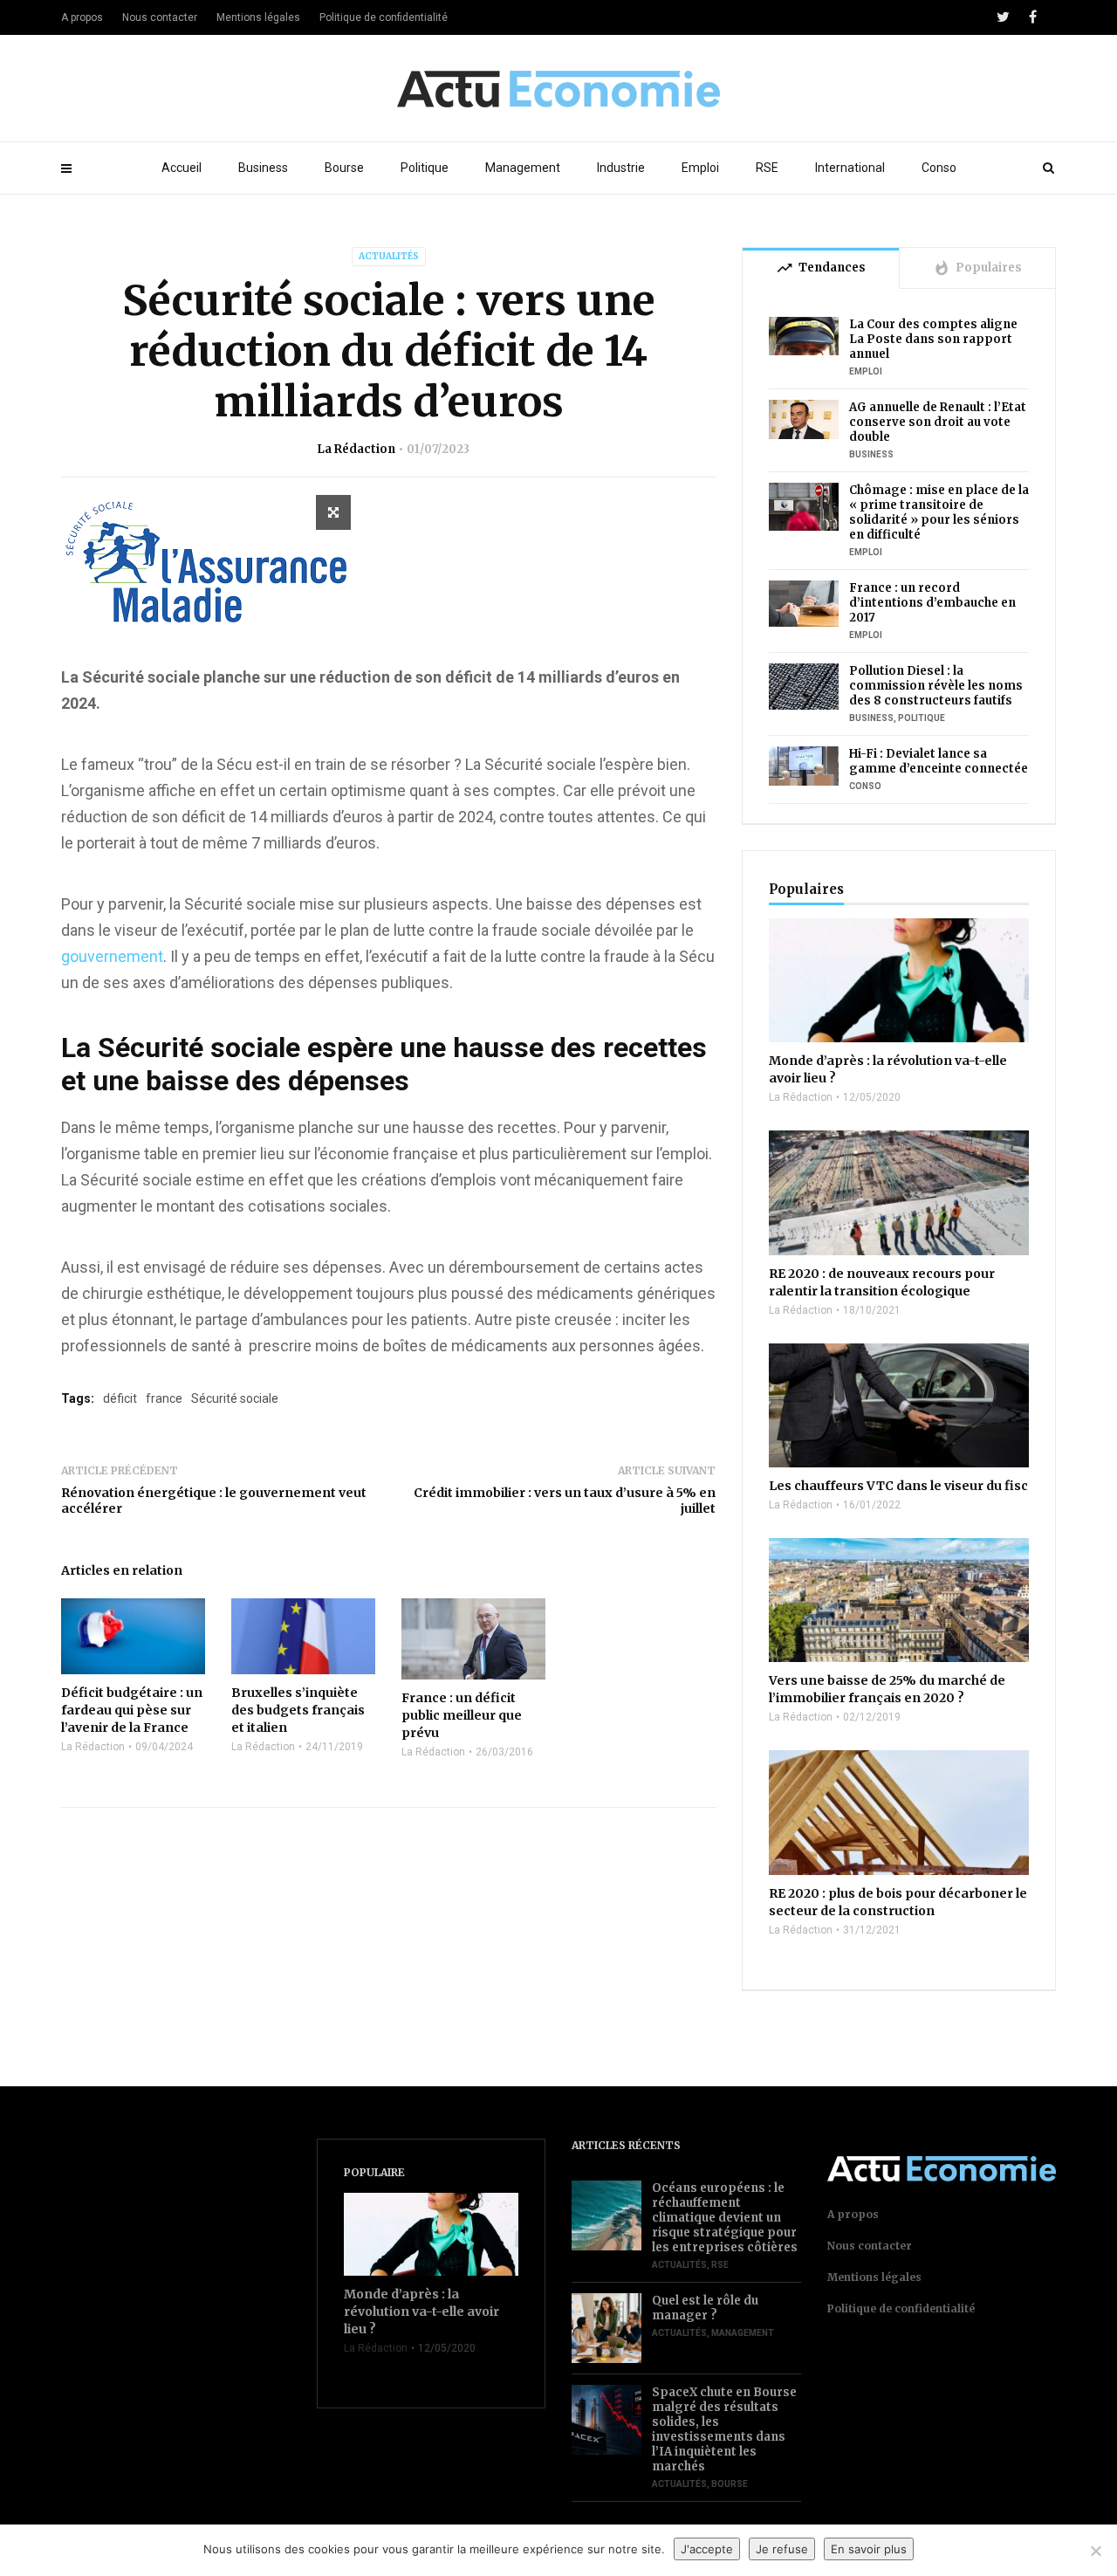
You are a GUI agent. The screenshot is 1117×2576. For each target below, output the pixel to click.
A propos (82, 17)
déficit (120, 1398)
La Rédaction (356, 449)
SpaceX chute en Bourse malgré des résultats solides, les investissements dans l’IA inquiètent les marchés (724, 2429)
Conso (939, 168)
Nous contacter (160, 17)
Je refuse (782, 2549)
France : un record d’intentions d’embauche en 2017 (932, 603)
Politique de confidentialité (384, 17)
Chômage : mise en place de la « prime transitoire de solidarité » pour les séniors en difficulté (939, 512)
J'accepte (707, 2549)
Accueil (182, 168)
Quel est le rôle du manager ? (705, 2308)
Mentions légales (258, 17)
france (164, 1398)
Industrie (621, 168)
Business (263, 168)
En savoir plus (869, 2549)
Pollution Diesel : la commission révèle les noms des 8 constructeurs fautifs (936, 686)
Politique (425, 168)
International (850, 168)
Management (523, 168)
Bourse (344, 168)
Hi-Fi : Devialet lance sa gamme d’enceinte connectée (939, 761)
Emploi (700, 168)
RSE (767, 168)
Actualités (389, 256)
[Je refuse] (1095, 2551)
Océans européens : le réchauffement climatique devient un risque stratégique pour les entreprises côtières (725, 2218)
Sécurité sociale (235, 1398)
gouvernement (112, 956)
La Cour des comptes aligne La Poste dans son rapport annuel (933, 339)
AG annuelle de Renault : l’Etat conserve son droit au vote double (938, 422)
